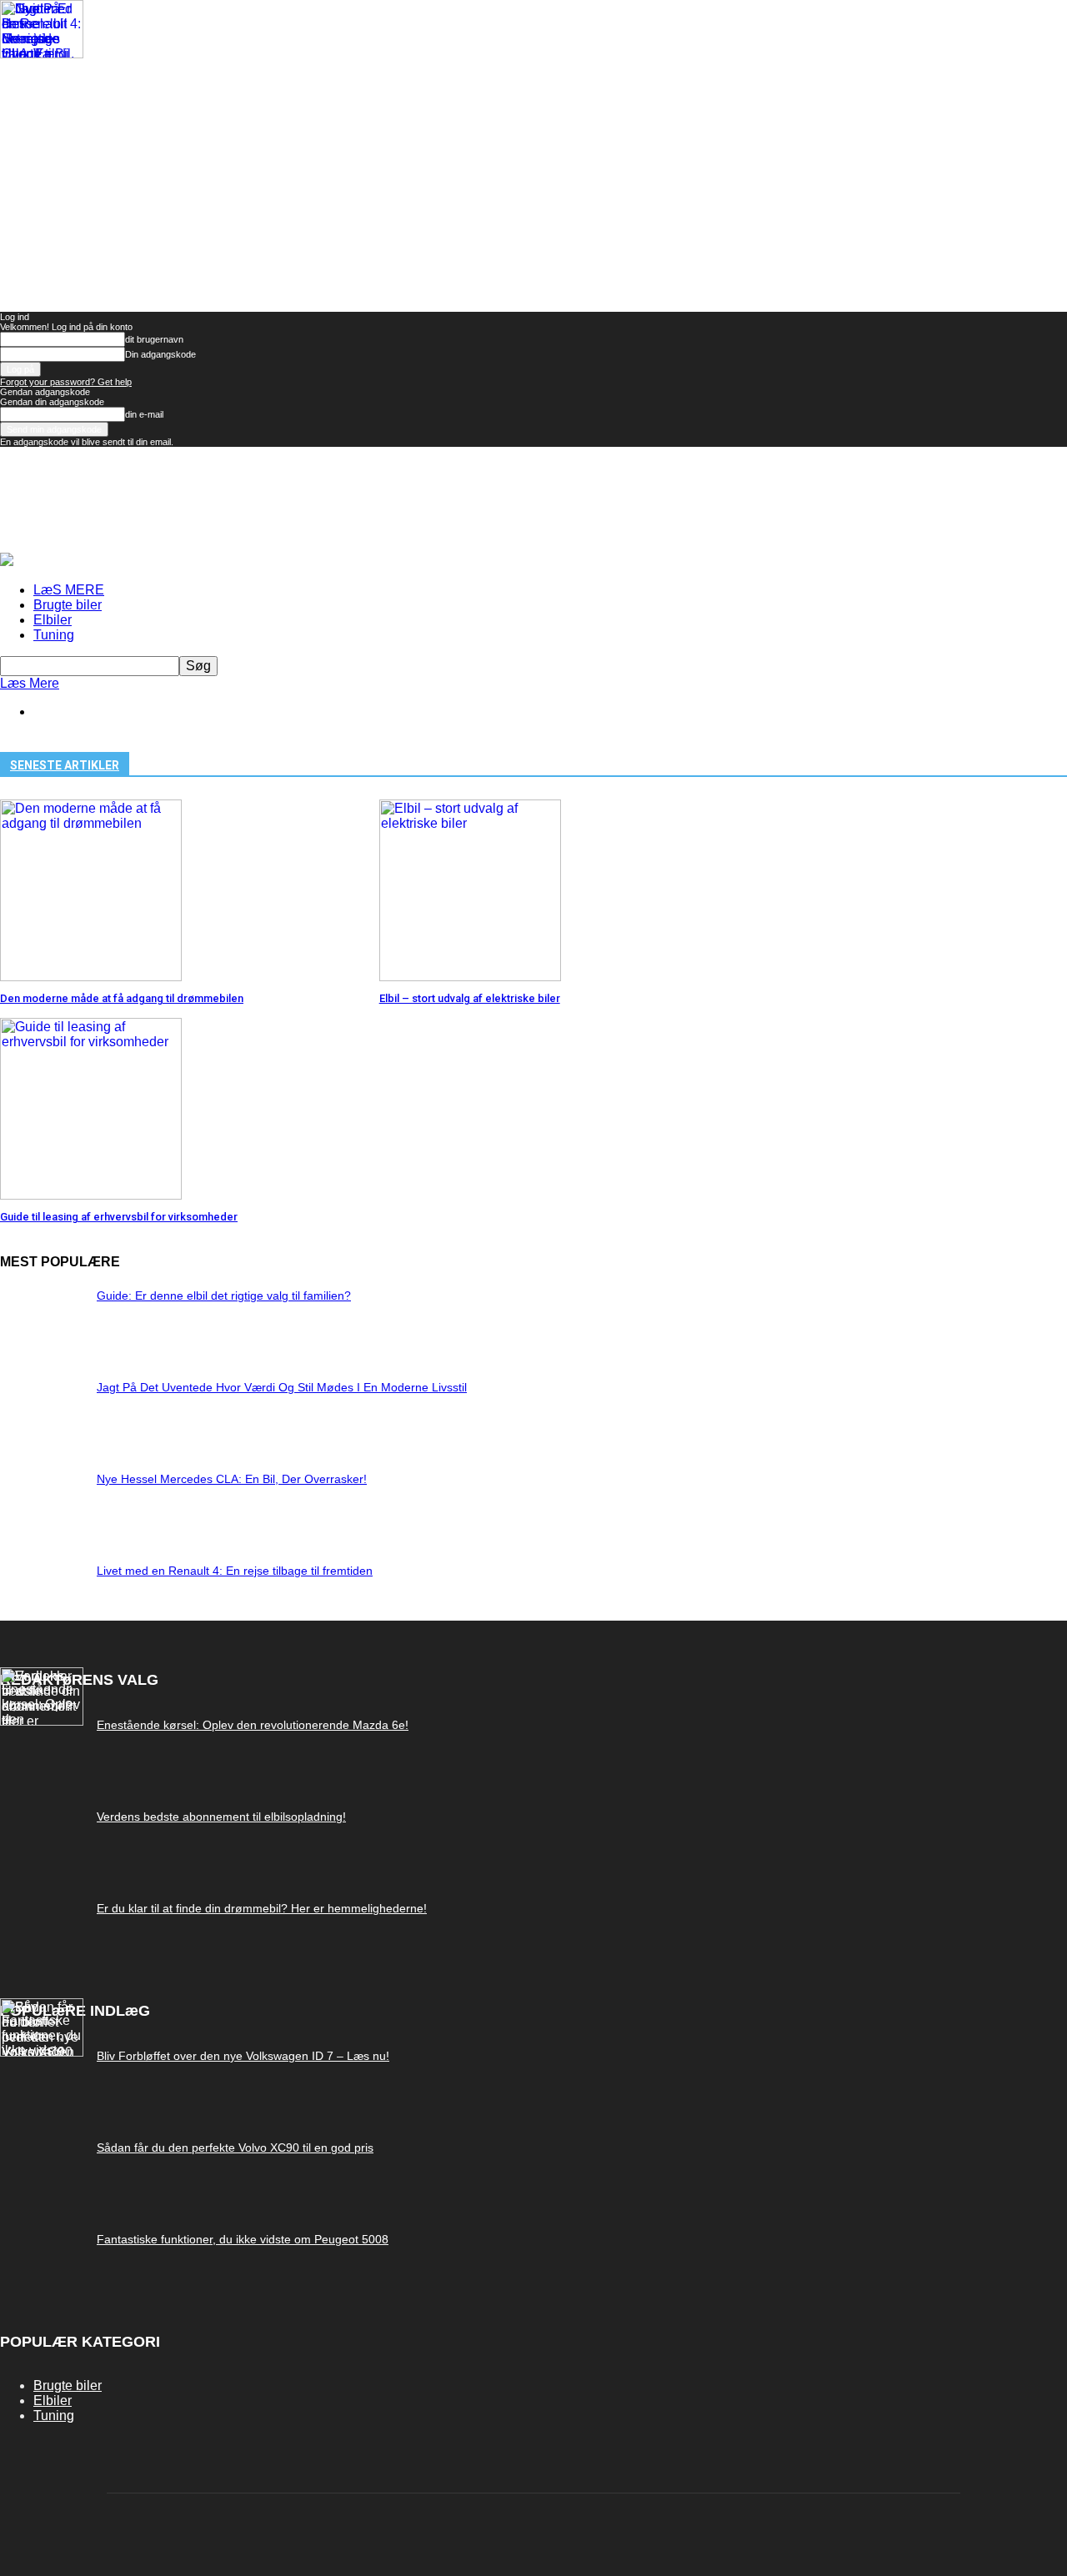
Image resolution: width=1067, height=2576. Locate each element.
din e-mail (144, 414)
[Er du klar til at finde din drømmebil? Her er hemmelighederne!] (42, 1721)
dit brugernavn (154, 339)
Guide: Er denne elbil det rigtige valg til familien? (224, 1296)
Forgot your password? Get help (66, 382)
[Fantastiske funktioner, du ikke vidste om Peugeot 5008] (42, 2052)
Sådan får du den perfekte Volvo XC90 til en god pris (235, 2148)
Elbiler (53, 620)
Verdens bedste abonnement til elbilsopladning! (221, 1817)
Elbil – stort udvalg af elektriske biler (470, 998)
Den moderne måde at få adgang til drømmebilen (122, 998)
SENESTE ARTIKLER (65, 765)
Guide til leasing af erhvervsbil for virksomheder (119, 1217)
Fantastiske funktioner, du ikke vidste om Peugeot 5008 (243, 2239)
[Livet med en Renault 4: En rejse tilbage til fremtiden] (42, 54)
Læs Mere (30, 683)
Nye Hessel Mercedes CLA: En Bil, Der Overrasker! (232, 1479)
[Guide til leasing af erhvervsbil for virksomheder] (91, 1195)
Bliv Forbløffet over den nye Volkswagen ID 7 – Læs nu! (243, 2056)
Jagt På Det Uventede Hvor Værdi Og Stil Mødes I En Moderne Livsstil (282, 1387)
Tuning (54, 635)
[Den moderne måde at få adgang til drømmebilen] (91, 977)
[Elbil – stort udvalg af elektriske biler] (470, 977)
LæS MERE (69, 590)
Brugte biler (68, 605)
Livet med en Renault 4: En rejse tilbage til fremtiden (235, 1571)
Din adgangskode (160, 354)
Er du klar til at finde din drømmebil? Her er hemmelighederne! (262, 1908)
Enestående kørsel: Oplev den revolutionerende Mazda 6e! (253, 1725)
